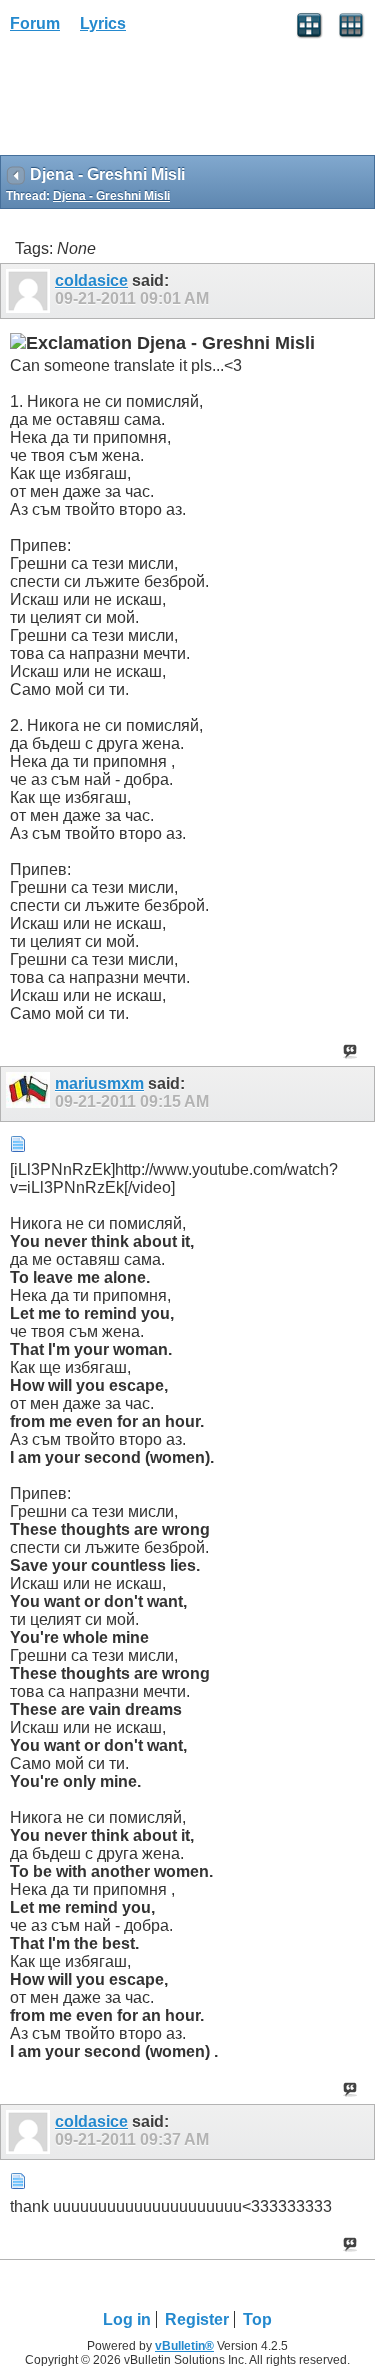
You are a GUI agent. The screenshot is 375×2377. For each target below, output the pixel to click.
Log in (127, 2319)
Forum (35, 23)
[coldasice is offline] (30, 291)
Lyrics (103, 23)
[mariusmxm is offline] (30, 1094)
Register (197, 2319)
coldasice (91, 280)
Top (257, 2319)
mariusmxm (99, 1083)
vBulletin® (184, 2346)
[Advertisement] (160, 101)
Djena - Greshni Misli (111, 196)
